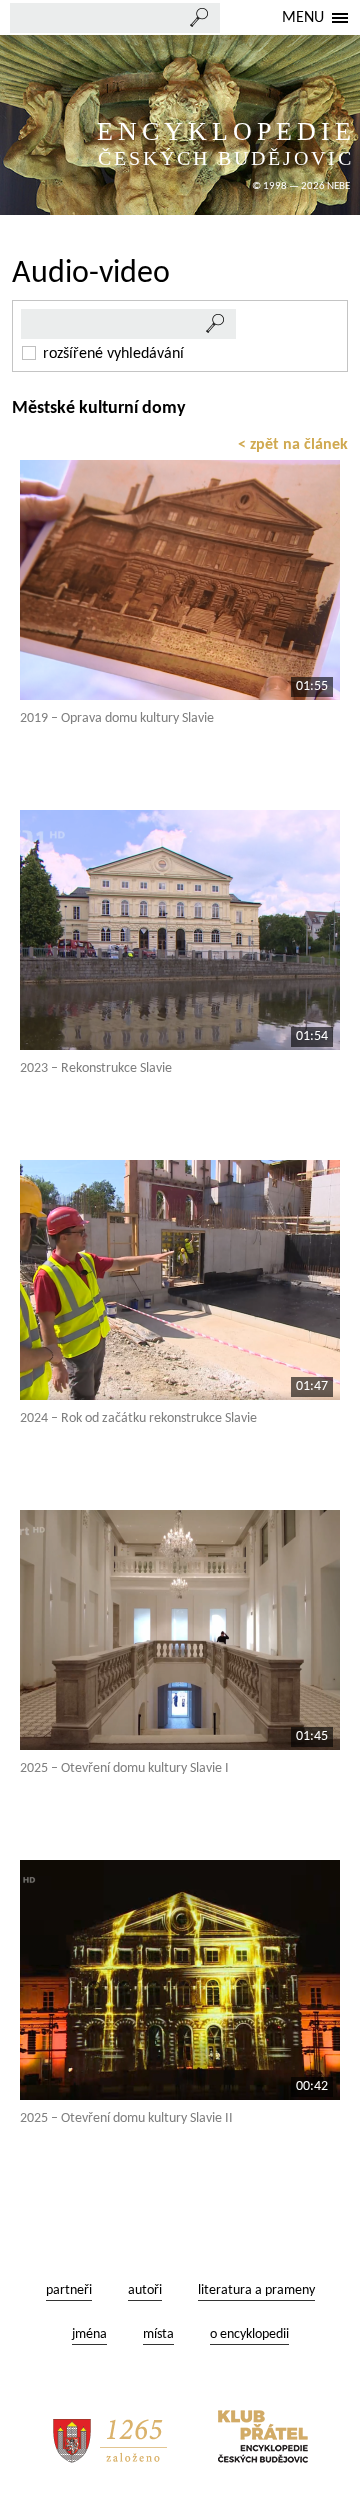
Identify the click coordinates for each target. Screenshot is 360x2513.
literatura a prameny (256, 2290)
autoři (145, 2290)
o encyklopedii (249, 2334)
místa (158, 2334)
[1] (216, 324)
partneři (69, 2290)
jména (89, 2334)
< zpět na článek (293, 445)
